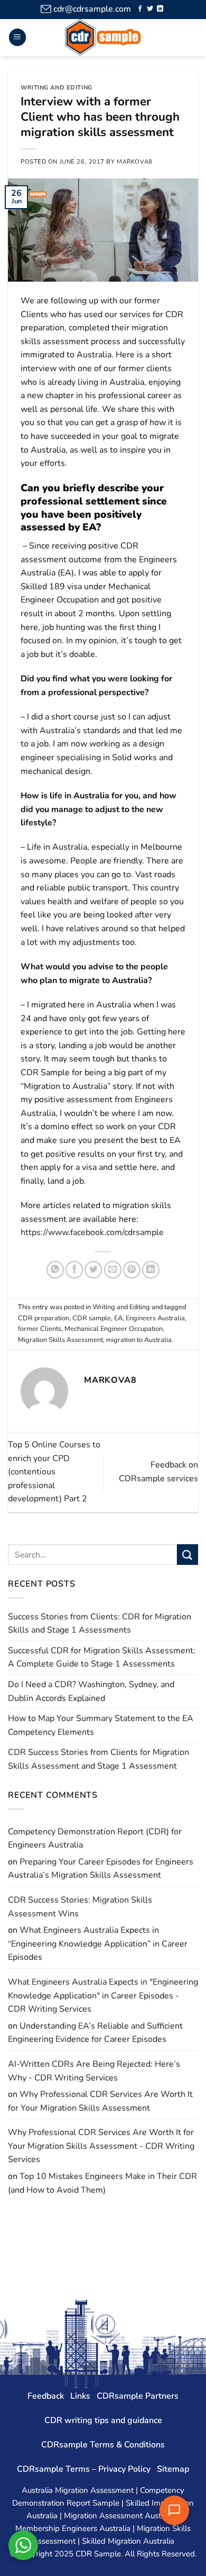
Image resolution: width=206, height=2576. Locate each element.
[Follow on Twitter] (150, 9)
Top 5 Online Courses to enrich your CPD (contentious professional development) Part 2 (54, 1472)
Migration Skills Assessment (60, 1340)
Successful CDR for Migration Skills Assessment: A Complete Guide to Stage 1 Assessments (102, 1658)
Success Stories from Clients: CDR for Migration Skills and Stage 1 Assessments (100, 1624)
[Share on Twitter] (93, 1270)
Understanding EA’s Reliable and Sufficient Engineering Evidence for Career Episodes (95, 2033)
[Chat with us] (174, 2510)
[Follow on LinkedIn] (160, 9)
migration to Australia (139, 1340)
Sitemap (173, 2469)
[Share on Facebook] (74, 1270)
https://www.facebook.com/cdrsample (92, 1232)
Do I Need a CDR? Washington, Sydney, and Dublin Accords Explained (91, 1691)
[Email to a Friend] (113, 1270)
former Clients (40, 1329)
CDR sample (92, 1318)
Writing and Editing (57, 88)
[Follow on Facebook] (140, 9)
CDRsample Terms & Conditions (103, 2445)
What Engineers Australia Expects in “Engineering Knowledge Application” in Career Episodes (98, 1944)
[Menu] (17, 37)
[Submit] (188, 1555)
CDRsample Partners (138, 2396)
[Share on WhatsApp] (55, 1270)
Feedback (46, 2396)
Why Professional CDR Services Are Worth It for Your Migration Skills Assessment (100, 2101)
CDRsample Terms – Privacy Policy (84, 2469)
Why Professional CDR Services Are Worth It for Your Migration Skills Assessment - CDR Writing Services (101, 2146)
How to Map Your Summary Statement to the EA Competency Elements (101, 1725)
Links (80, 2396)
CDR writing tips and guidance (103, 2420)
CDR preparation (44, 1318)
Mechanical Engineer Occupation (114, 1329)
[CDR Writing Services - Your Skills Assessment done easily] (103, 38)
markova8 (134, 162)
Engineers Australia (155, 1318)
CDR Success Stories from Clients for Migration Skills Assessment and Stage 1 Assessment (99, 1759)
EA (118, 1318)
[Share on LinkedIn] (151, 1270)
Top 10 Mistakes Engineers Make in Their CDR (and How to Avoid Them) (102, 2183)
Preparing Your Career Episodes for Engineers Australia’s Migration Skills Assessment (101, 1869)
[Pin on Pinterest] (132, 1270)
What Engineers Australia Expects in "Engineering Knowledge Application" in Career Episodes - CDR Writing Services (103, 1996)
